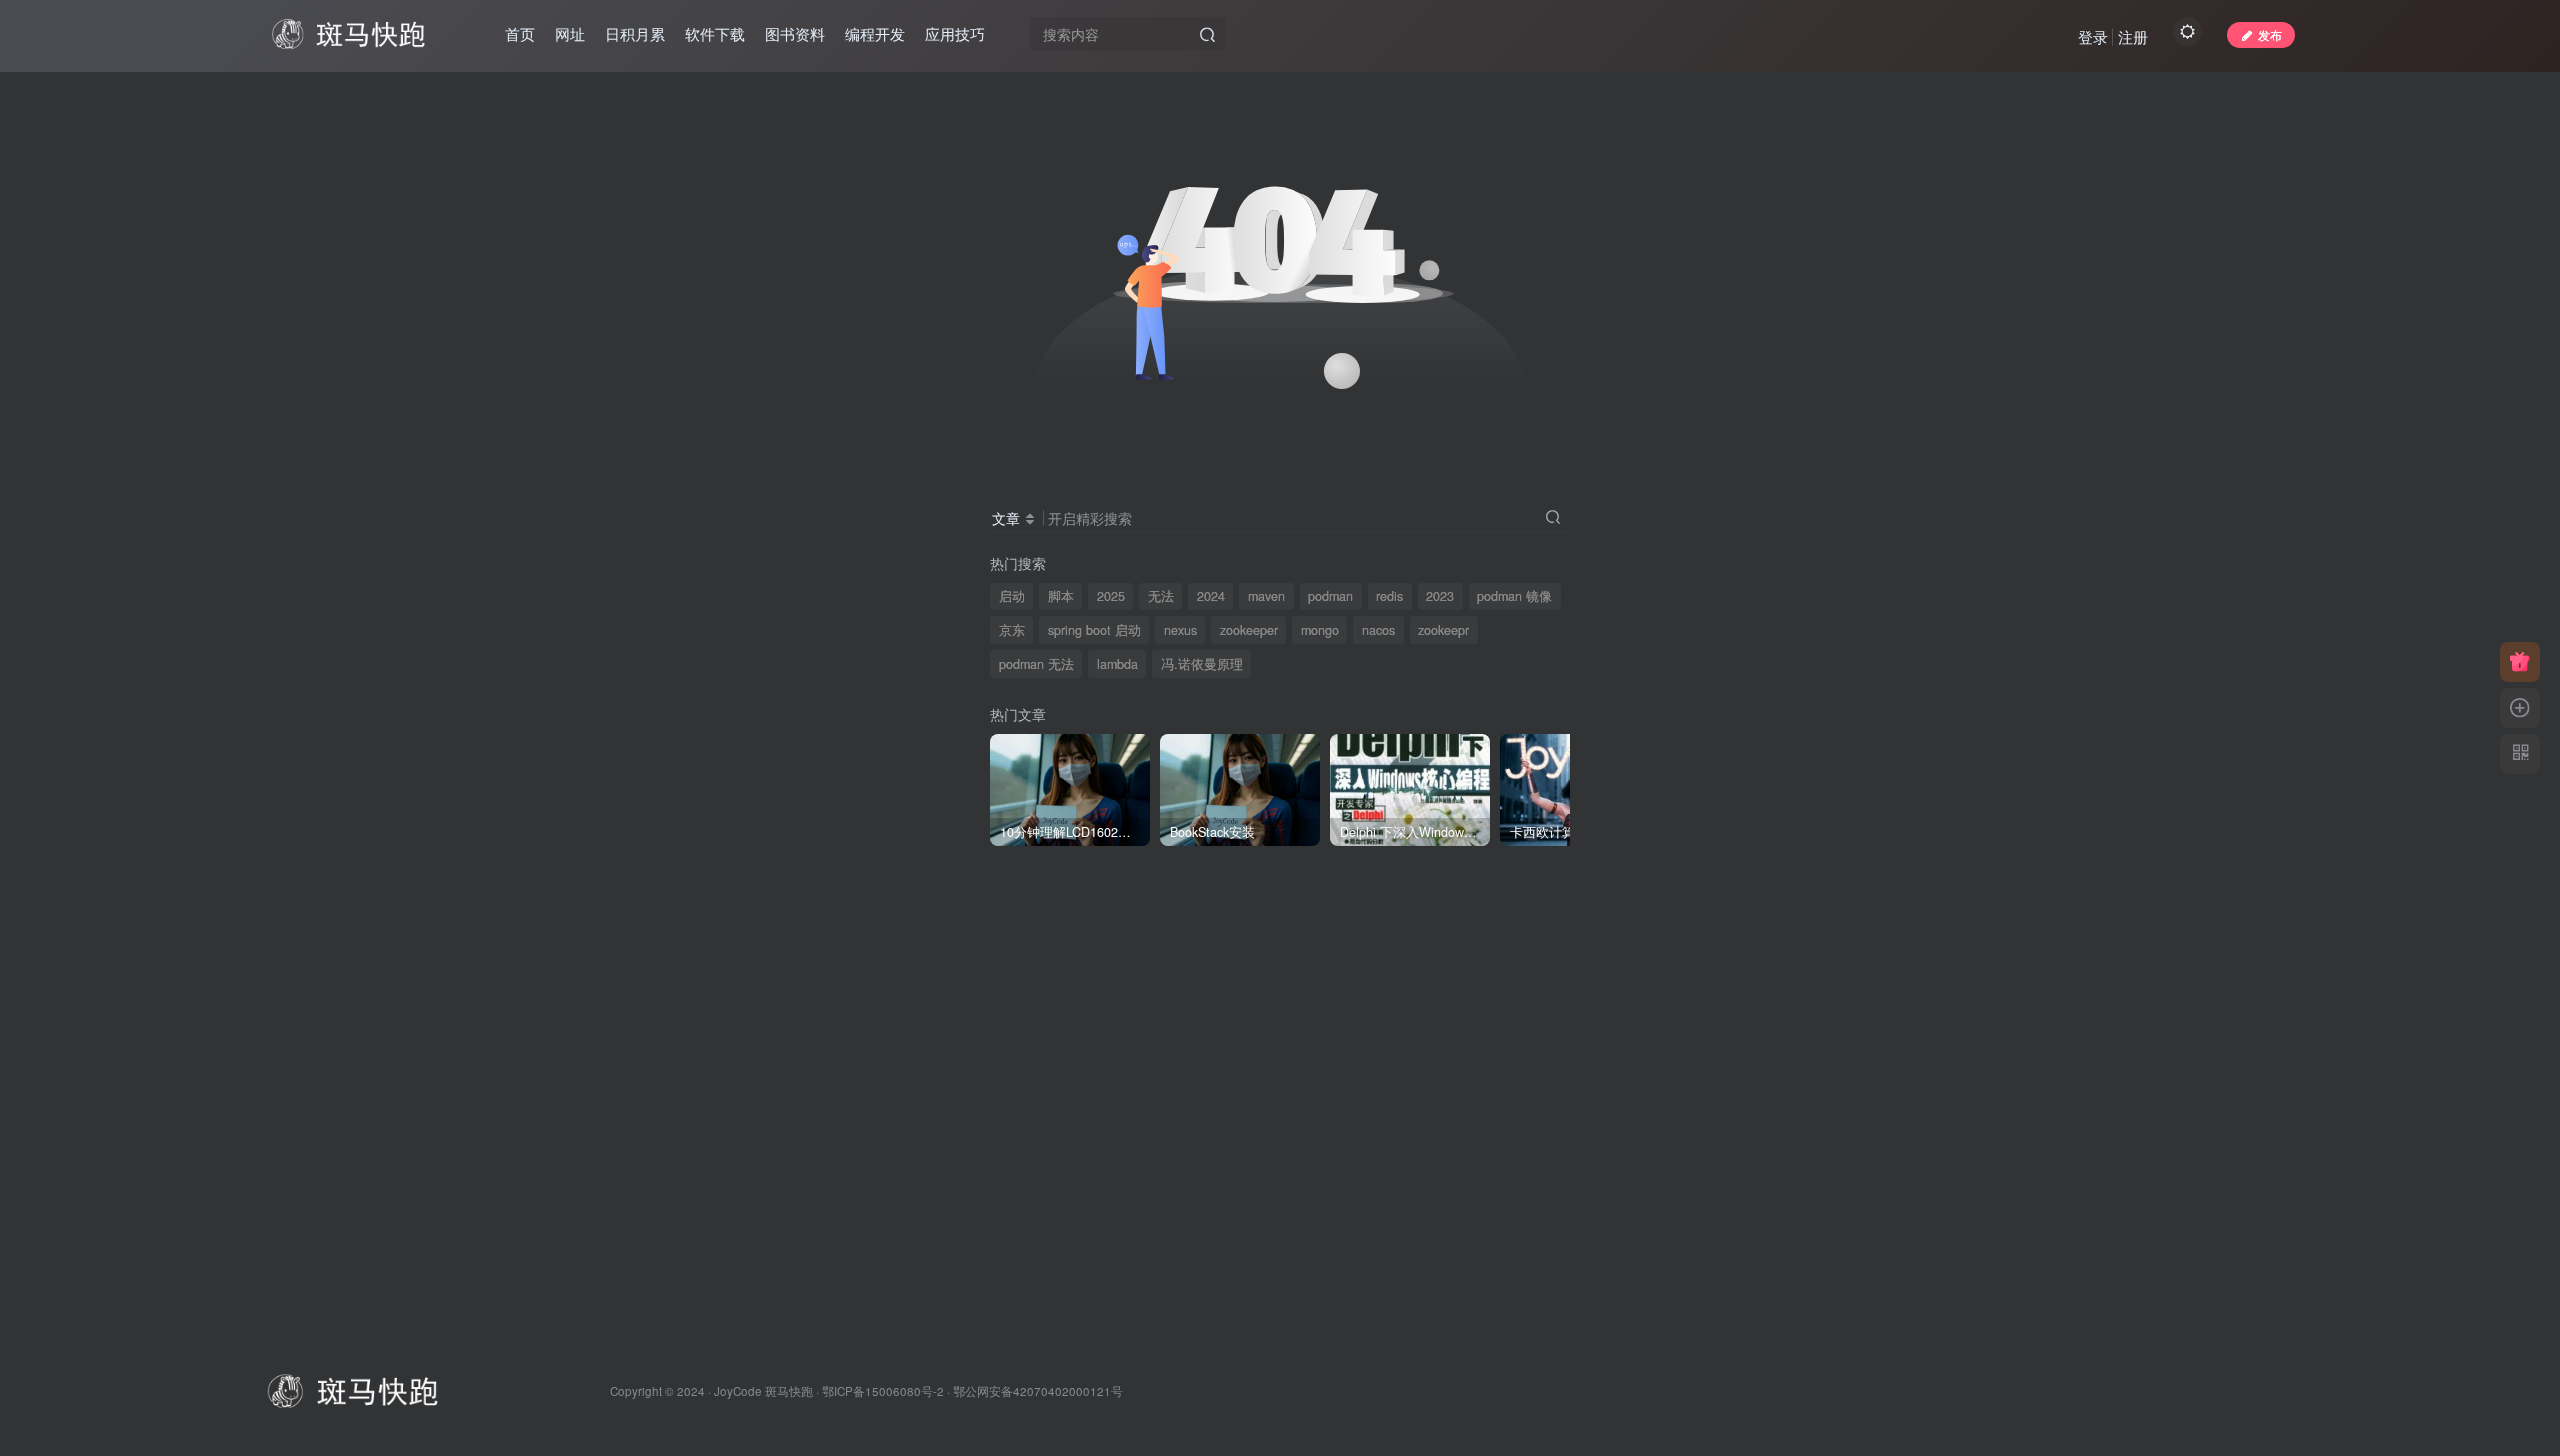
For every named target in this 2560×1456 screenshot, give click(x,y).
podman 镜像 (1514, 596)
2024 (1211, 596)
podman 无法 (1036, 664)
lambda (1117, 664)
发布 (2270, 34)
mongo (1320, 630)
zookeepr (1443, 630)
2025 (1111, 596)
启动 (1012, 596)
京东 (1012, 630)
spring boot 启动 (1094, 630)
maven (1266, 596)
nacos (1378, 630)
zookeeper (1249, 630)
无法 (1161, 596)
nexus (1180, 630)
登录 (2093, 36)
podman (1330, 596)
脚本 (1061, 596)
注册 (2133, 36)
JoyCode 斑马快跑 (763, 1391)
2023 (1440, 596)
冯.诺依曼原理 (1202, 664)
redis (1389, 596)
